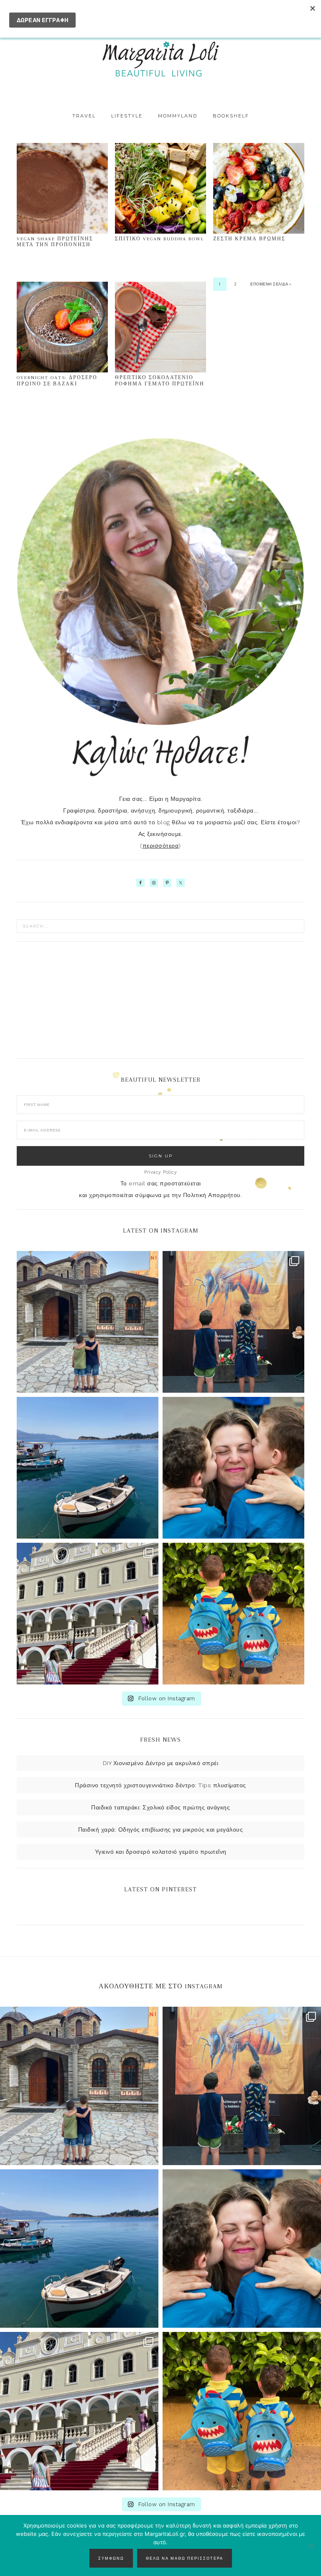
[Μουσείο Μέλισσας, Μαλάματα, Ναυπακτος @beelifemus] (233, 1322)
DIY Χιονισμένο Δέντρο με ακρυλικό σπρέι (161, 1763)
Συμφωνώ (111, 2558)
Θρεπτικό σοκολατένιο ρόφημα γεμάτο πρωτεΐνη (160, 381)
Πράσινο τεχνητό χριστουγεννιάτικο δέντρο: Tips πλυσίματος (160, 1785)
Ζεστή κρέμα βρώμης (249, 239)
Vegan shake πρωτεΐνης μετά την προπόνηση (55, 242)
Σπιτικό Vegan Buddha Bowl (160, 239)
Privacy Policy (160, 1172)
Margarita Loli (160, 59)
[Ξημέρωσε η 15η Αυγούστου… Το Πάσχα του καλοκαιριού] (88, 1322)
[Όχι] (311, 2545)
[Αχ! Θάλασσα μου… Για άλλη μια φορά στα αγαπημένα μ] (88, 1468)
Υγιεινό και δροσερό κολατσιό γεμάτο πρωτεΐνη (161, 1852)
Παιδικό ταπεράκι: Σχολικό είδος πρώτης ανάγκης (160, 1807)
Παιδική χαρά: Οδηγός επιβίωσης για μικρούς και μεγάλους (161, 1829)
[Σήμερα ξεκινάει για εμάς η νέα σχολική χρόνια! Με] (233, 1614)
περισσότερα (161, 846)
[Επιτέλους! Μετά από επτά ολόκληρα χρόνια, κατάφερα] (88, 1614)
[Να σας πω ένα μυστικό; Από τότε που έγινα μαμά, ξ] (233, 1468)
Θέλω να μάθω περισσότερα (185, 2558)
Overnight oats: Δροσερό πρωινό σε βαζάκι (57, 381)
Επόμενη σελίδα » (271, 284)
